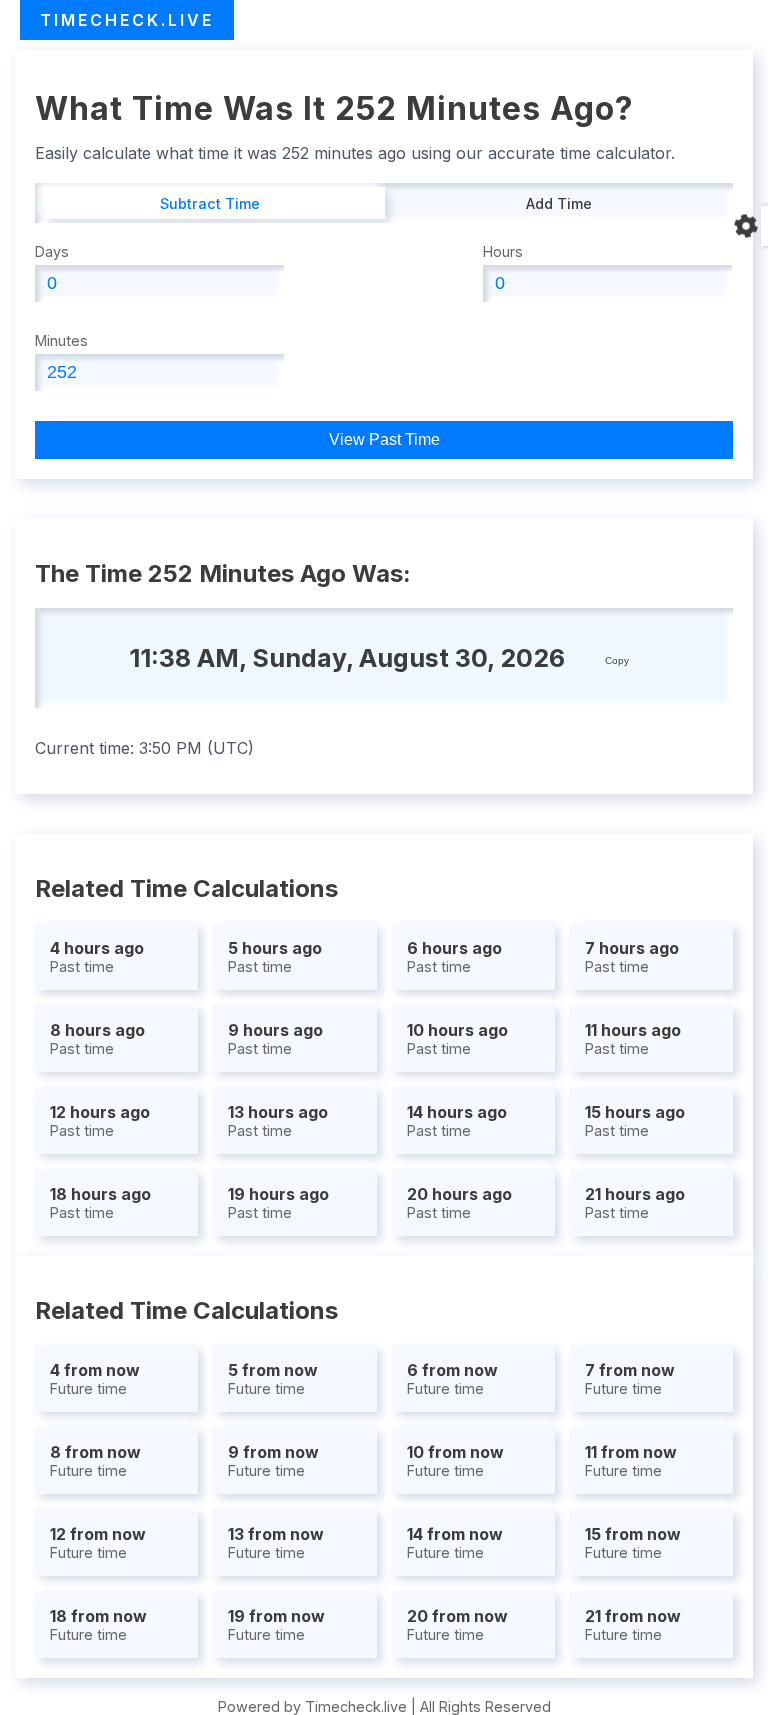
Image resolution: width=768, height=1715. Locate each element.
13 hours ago (278, 1120)
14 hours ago (457, 1120)
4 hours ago (97, 956)
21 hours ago (635, 1202)
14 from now (455, 1542)
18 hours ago (100, 1202)
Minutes (61, 340)
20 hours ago (459, 1202)
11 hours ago (633, 1038)
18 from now (98, 1624)
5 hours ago (275, 956)
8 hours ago (97, 1038)
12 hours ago (100, 1120)
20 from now (457, 1624)
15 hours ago (635, 1120)
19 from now (276, 1624)
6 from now (452, 1378)
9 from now (273, 1460)
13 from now (276, 1542)
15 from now (633, 1542)
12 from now (98, 1542)
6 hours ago (454, 956)
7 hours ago (632, 956)
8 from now (95, 1460)
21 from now (633, 1624)
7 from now (630, 1378)
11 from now (631, 1460)
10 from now (455, 1460)
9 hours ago (275, 1038)
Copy (617, 660)
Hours (503, 251)
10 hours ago (457, 1038)
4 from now (95, 1378)
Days (52, 251)
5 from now (273, 1378)
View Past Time (384, 439)
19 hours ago (278, 1202)
